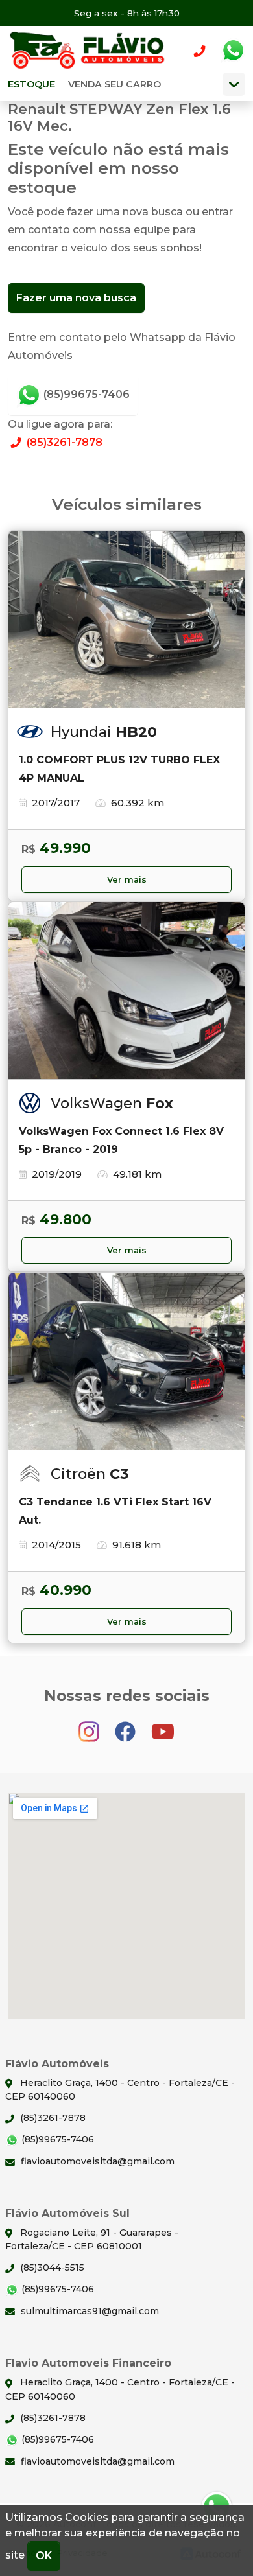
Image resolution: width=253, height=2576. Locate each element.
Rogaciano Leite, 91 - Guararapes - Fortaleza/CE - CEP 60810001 (92, 2239)
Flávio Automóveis (89, 51)
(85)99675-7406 (85, 394)
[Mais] (234, 84)
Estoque (31, 84)
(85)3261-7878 (63, 442)
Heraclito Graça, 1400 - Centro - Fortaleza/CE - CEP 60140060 (120, 2090)
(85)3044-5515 (51, 2268)
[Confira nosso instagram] (90, 1725)
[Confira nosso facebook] (126, 1725)
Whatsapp (233, 51)
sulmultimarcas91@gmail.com (89, 2311)
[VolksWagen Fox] (126, 991)
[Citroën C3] (126, 1362)
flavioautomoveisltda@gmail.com (96, 2161)
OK (44, 2556)
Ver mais (127, 880)
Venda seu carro (114, 84)
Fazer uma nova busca (76, 298)
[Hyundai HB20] (126, 620)
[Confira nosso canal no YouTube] (163, 1725)
